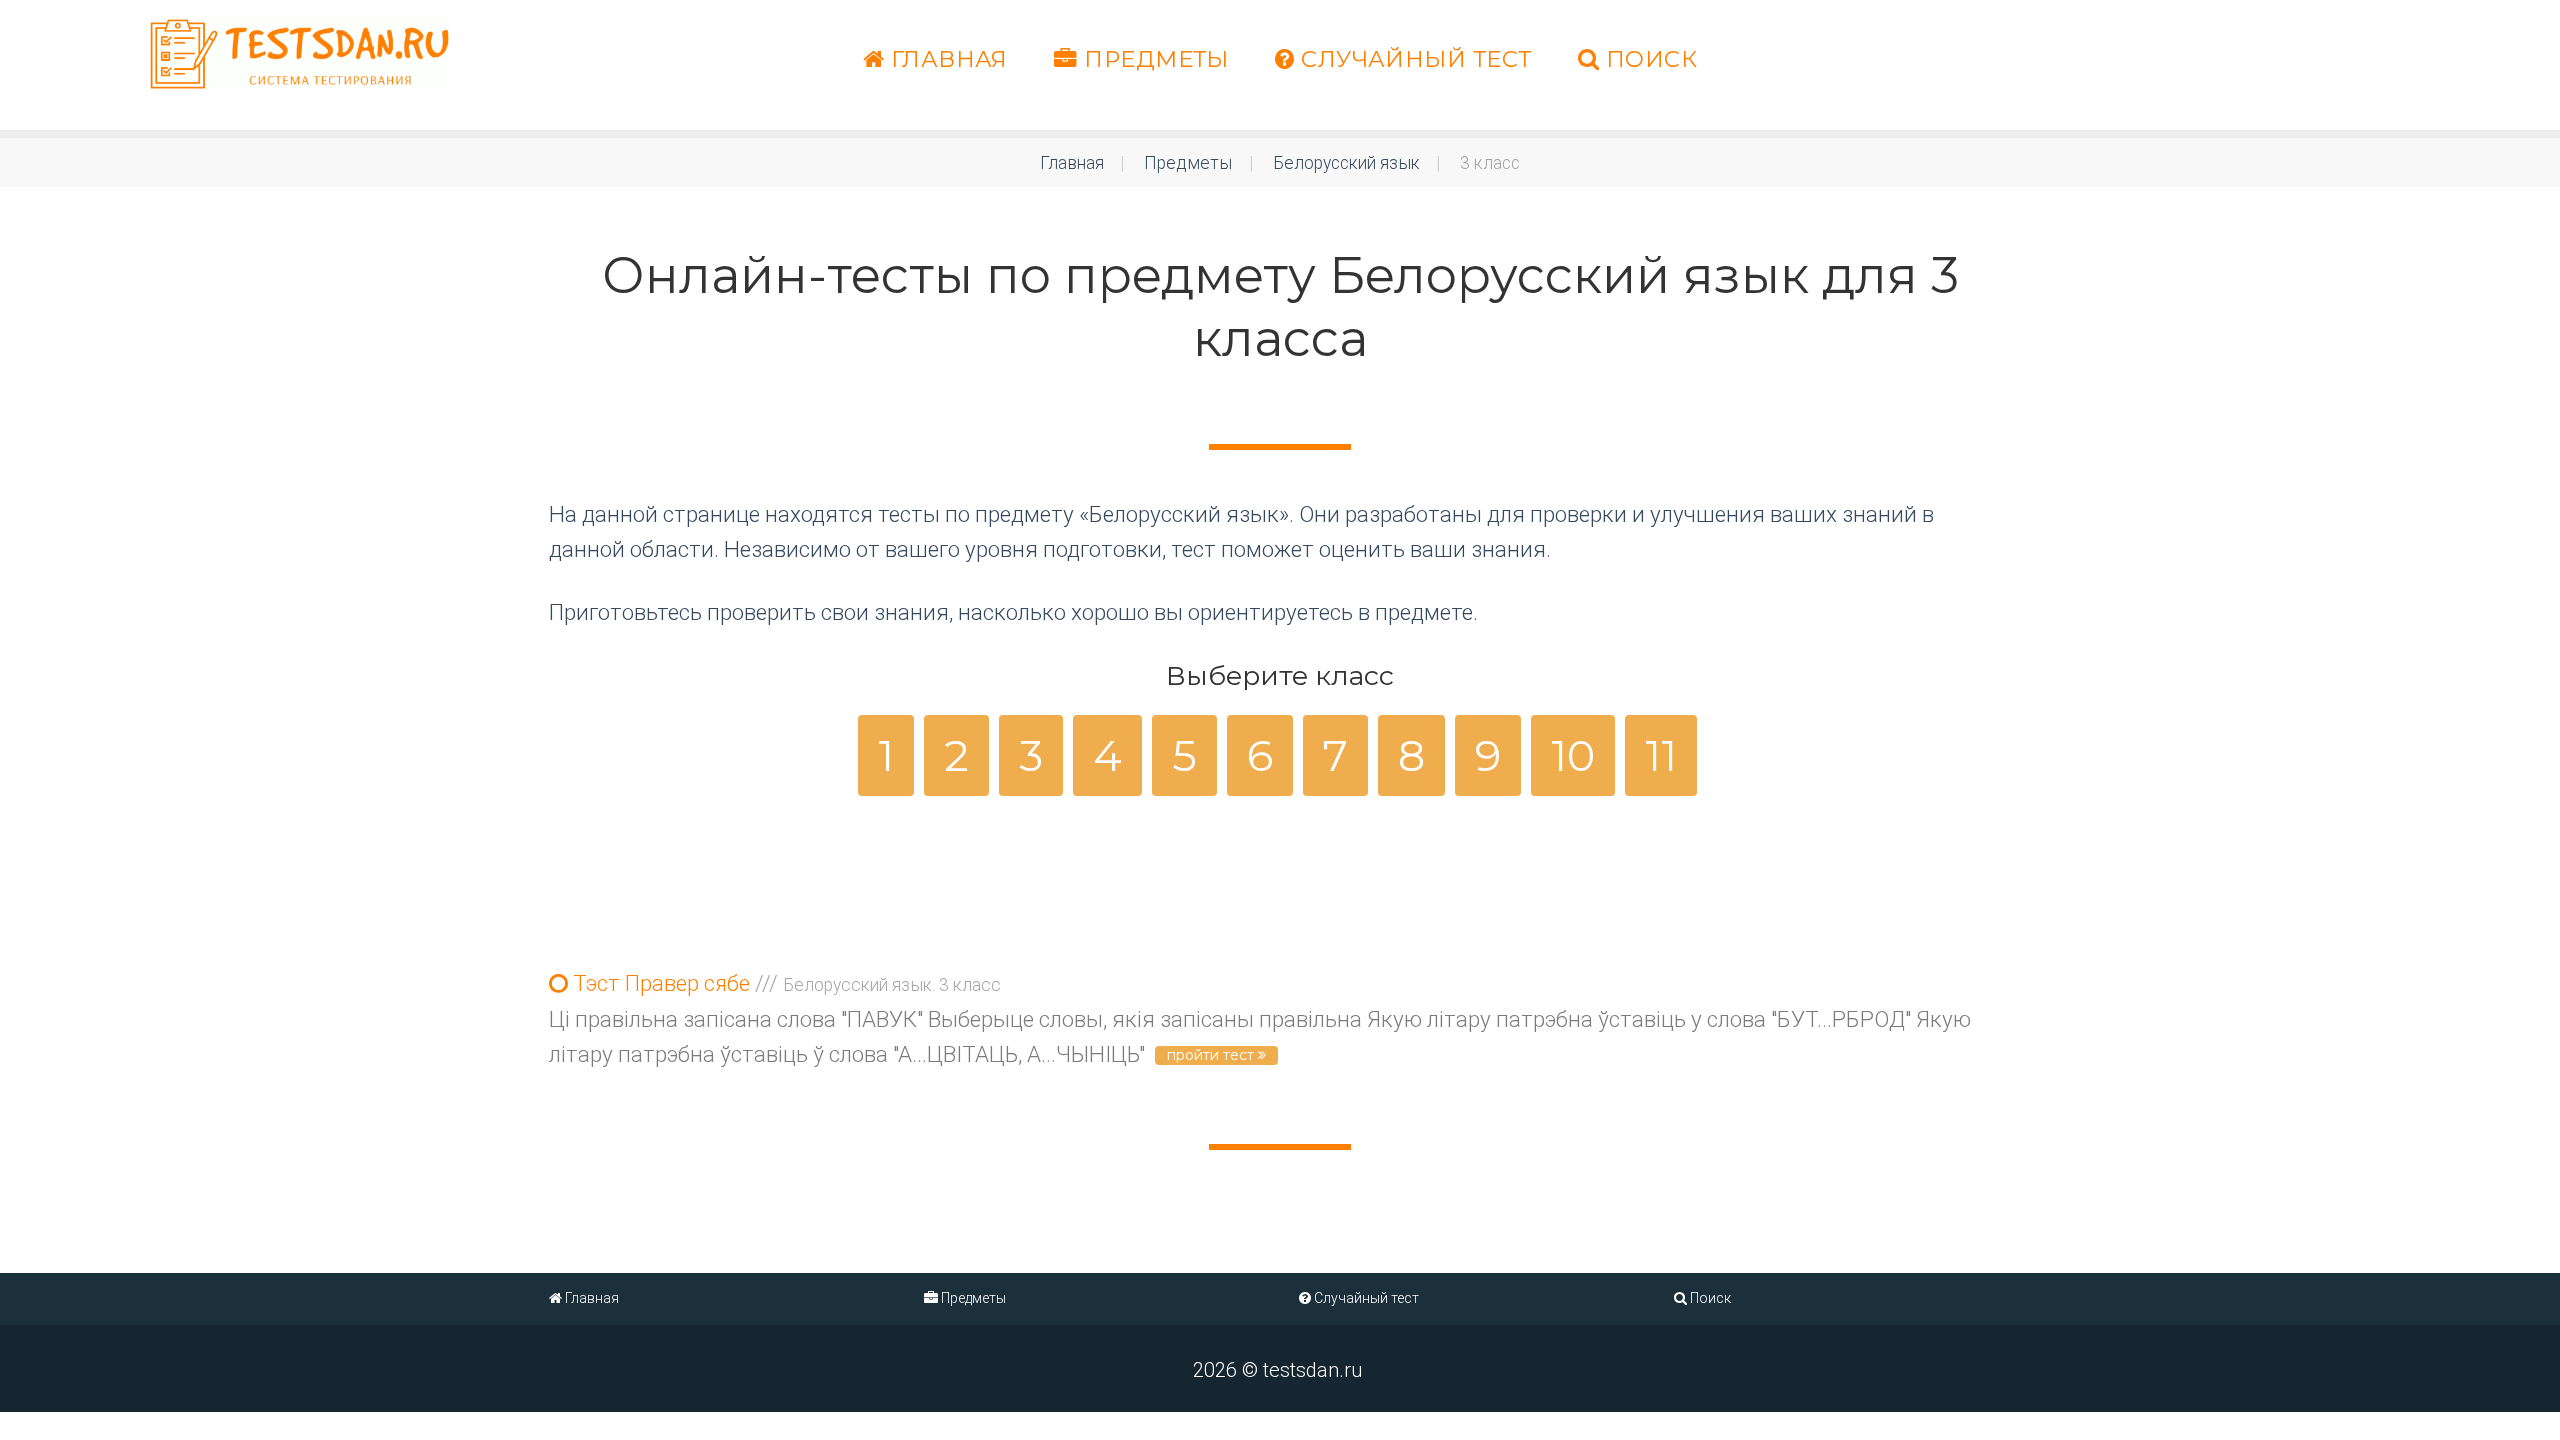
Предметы (1153, 59)
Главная (946, 59)
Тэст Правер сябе (784, 983)
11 (1661, 755)
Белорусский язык (1346, 163)
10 (1573, 755)
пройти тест (1212, 1055)
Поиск (1648, 59)
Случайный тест (1413, 59)
